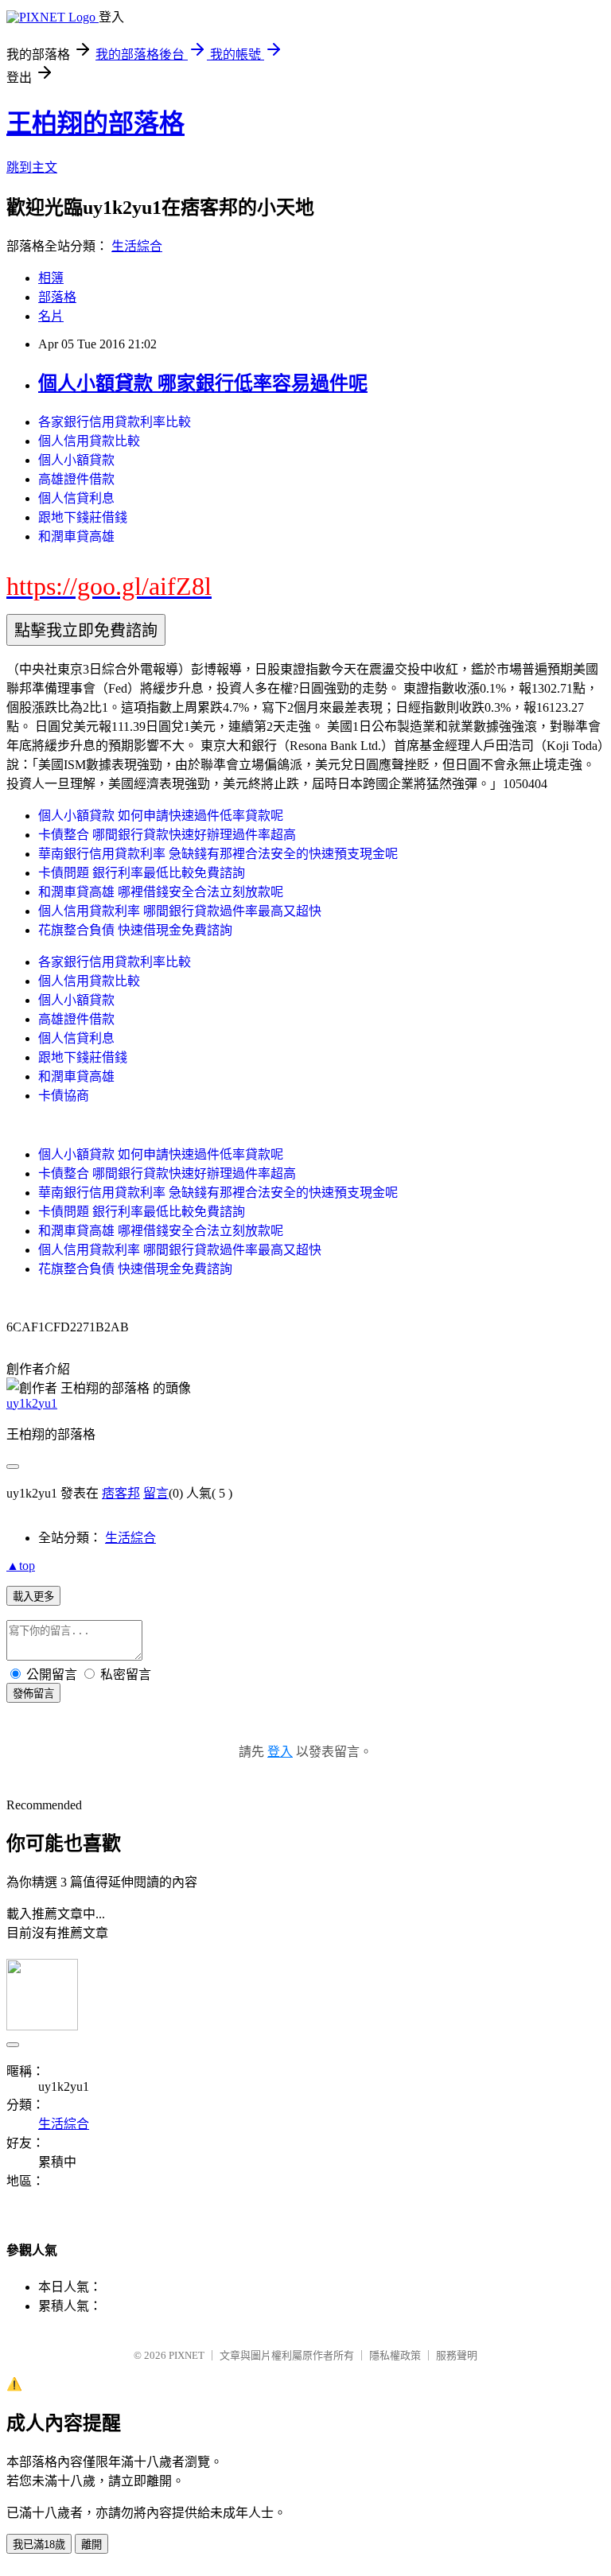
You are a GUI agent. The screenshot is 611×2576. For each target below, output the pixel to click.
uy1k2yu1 (32, 1403)
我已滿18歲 (39, 2545)
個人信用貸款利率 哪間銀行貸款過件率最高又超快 (180, 911)
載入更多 (33, 1597)
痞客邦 (121, 1493)
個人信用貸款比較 (89, 441)
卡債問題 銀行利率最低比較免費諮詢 (142, 873)
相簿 (51, 278)
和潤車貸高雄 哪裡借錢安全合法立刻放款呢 (161, 892)
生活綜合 (137, 246)
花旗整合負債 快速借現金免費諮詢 (135, 930)
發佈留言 (33, 1694)
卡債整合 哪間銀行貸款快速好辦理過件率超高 (167, 835)
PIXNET (187, 2355)
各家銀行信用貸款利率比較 (115, 422)
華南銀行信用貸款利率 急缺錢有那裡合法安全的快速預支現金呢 (218, 854)
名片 (51, 316)
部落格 (57, 297)
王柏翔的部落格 (95, 123)
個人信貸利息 (76, 498)
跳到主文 (32, 167)
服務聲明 (457, 2355)
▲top (21, 1566)
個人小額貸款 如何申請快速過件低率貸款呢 (161, 816)
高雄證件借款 (76, 479)
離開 (91, 2545)
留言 (156, 1493)
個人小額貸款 (76, 460)
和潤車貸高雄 (76, 536)
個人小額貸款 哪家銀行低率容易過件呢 (203, 383)
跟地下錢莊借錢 (83, 517)
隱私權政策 (395, 2355)
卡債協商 (64, 1096)
